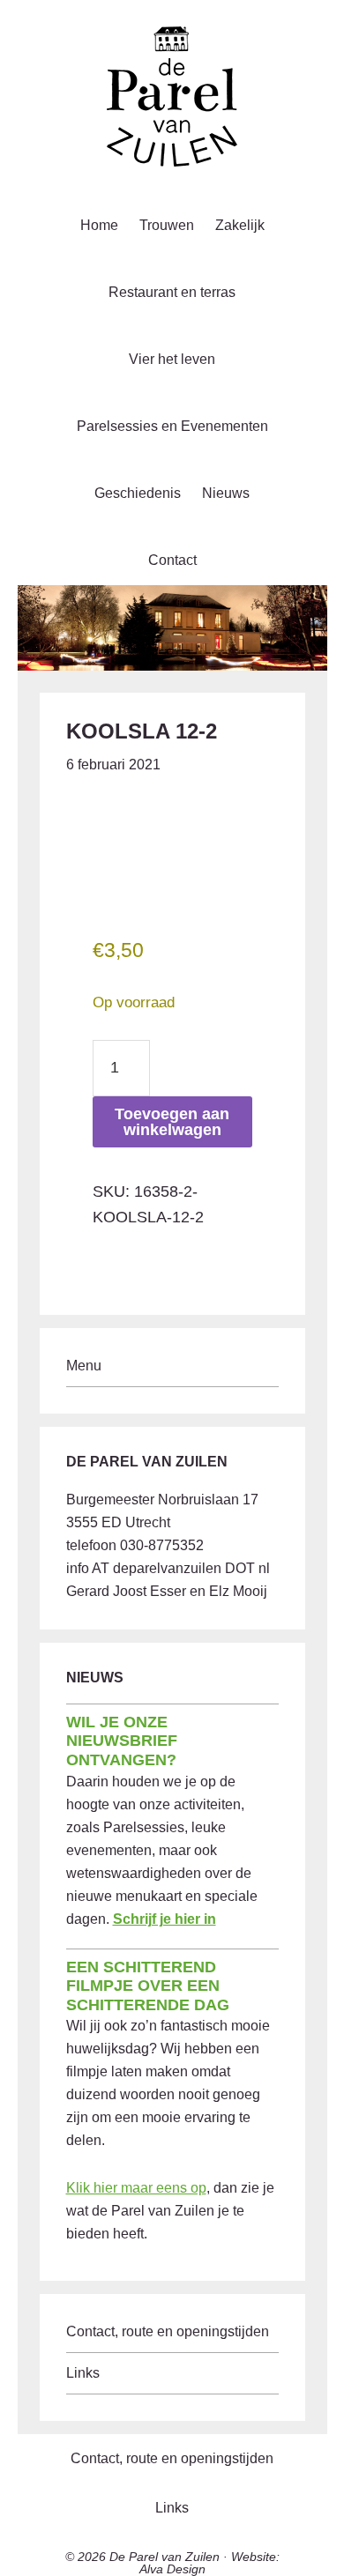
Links (83, 2373)
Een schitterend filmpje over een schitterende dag (148, 1986)
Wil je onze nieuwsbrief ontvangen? (122, 1741)
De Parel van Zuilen (165, 2557)
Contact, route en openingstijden (168, 2331)
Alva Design (172, 2569)
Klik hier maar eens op (136, 2188)
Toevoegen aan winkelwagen (172, 1122)
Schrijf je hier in (165, 1919)
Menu (84, 1366)
